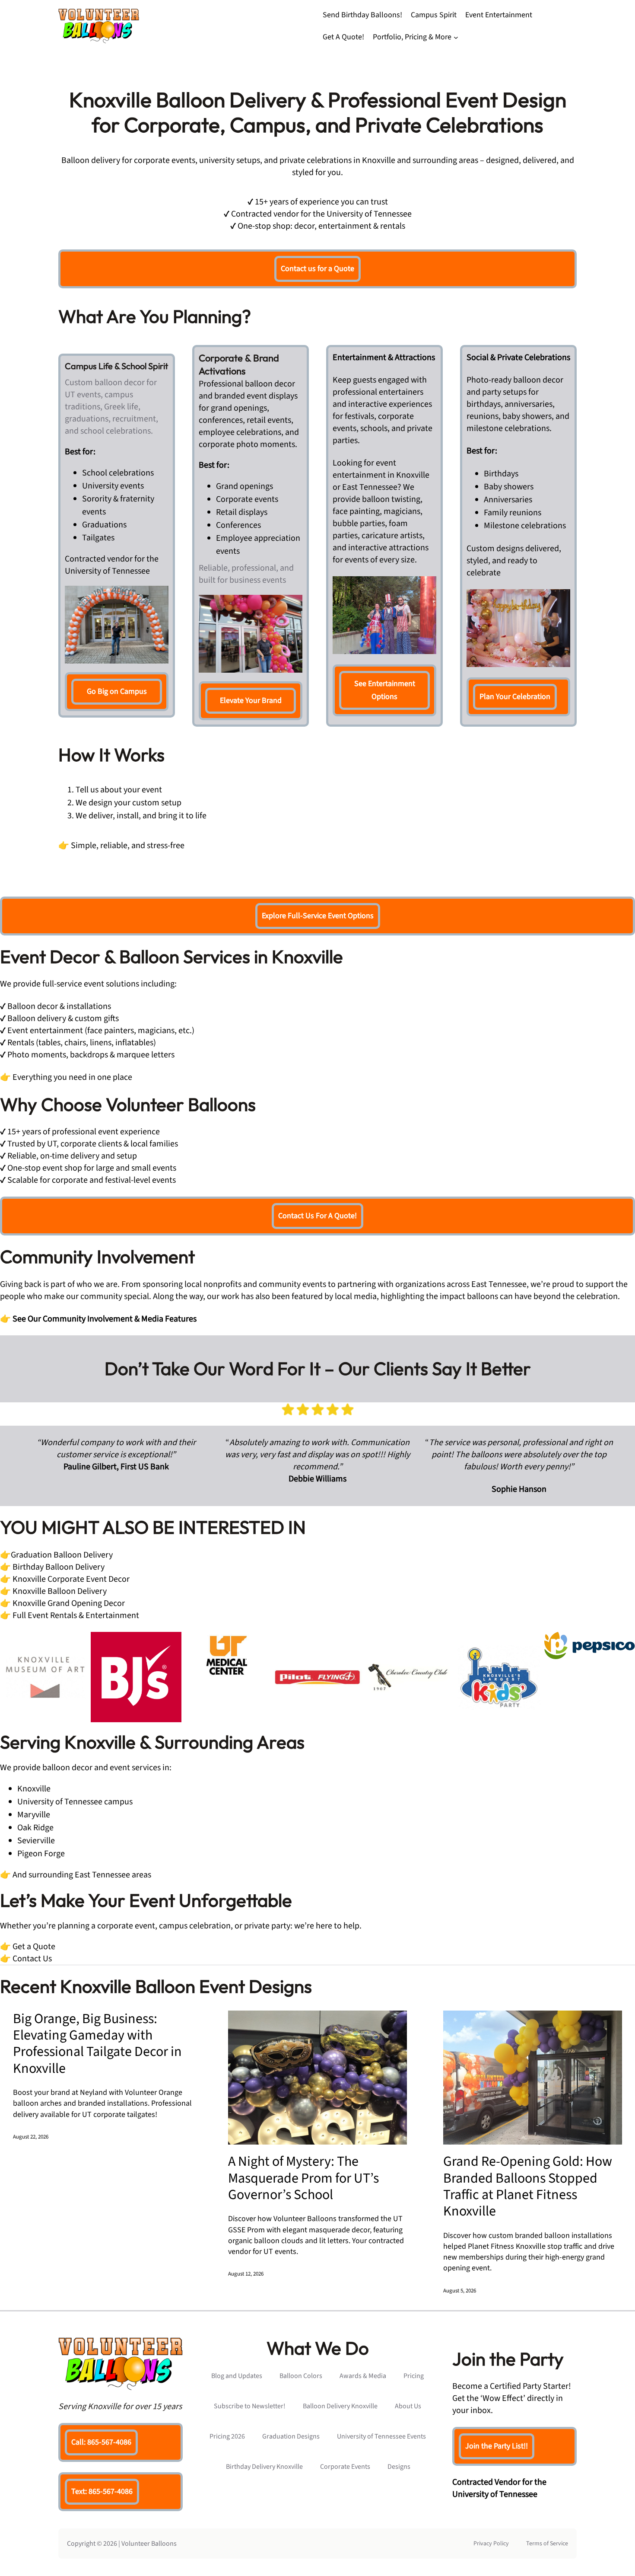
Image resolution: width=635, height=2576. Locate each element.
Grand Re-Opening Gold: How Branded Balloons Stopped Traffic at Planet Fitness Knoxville (528, 2187)
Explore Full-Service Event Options (318, 916)
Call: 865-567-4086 (101, 2442)
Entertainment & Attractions (384, 358)
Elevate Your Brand (251, 701)
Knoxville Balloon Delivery (60, 1591)
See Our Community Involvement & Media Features (105, 1319)
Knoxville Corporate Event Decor (71, 1579)
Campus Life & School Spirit (116, 366)
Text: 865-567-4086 (102, 2491)
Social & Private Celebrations (518, 358)
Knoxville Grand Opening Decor (68, 1603)
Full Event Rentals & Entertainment (76, 1615)
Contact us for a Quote (317, 269)
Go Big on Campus (117, 691)
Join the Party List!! (497, 2446)
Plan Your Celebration (515, 697)
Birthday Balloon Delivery (59, 1567)
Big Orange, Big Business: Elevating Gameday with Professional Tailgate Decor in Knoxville (97, 2044)
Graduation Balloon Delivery (62, 1555)
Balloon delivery (91, 160)
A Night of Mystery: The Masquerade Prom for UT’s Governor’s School (303, 2178)
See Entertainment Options (385, 690)
